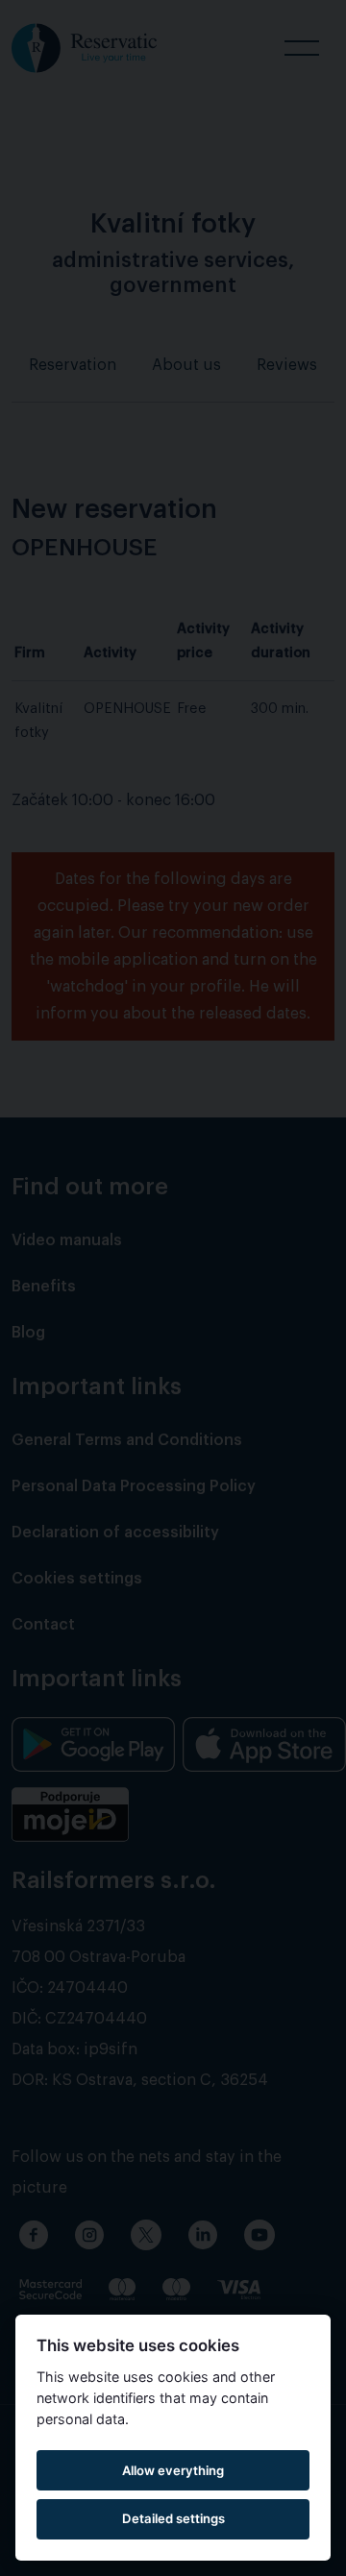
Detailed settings (173, 2518)
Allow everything (173, 2470)
